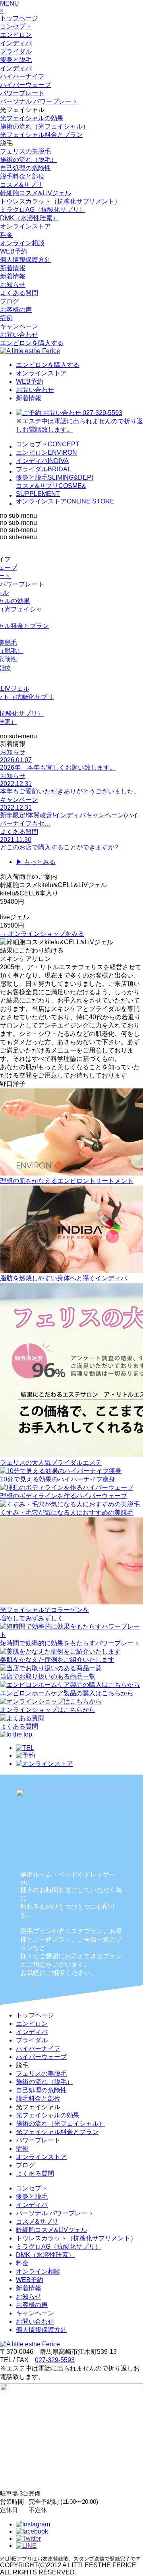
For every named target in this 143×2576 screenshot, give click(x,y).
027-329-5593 (55, 2360)
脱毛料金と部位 (22, 176)
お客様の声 (16, 310)
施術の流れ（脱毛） (29, 160)
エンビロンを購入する (32, 343)
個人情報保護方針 (25, 260)
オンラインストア (25, 226)
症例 (6, 318)
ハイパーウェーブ (25, 85)
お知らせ (13, 285)
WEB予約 (14, 251)
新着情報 (13, 268)
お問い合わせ (19, 335)
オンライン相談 (22, 243)
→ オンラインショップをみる (42, 934)
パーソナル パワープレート (39, 101)
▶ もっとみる (36, 862)
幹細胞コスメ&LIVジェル (36, 193)
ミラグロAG (43, 210)
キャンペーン (19, 326)
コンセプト (16, 26)
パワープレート (22, 93)
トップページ (19, 18)
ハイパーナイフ (22, 76)
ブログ (10, 301)
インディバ (16, 43)
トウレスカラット (60, 201)
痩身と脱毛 (16, 60)
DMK (29, 218)
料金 (6, 235)
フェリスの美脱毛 (25, 151)
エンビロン (16, 35)
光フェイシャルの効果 (32, 118)
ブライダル (16, 51)
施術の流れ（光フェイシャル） (44, 126)
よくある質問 (19, 293)
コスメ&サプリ (21, 185)
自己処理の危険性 (25, 168)
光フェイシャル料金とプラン (41, 135)
